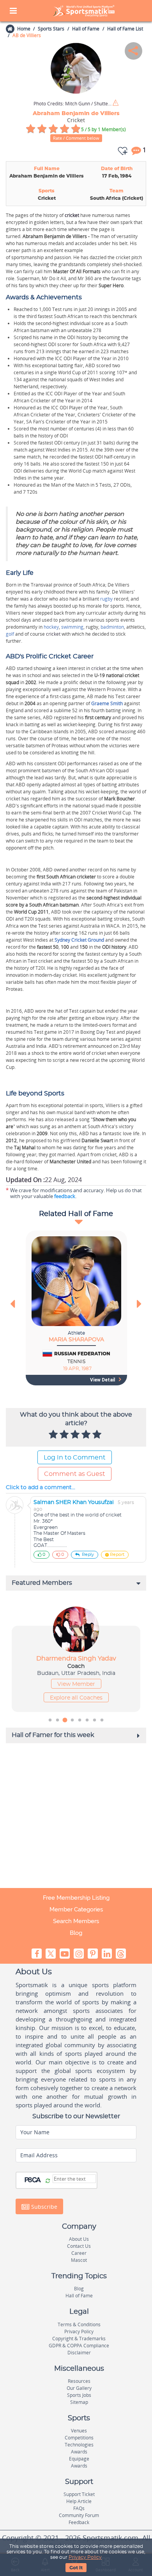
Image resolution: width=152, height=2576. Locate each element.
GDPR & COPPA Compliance (79, 2346)
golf (10, 634)
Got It (76, 2568)
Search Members (76, 1921)
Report (117, 1555)
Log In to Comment (75, 1458)
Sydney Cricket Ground (79, 940)
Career (79, 2253)
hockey (51, 627)
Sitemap (79, 2402)
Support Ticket (79, 2494)
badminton (112, 627)
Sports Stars (51, 29)
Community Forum (79, 2515)
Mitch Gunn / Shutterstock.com (72, 104)
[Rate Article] (98, 1435)
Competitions (79, 2438)
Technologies (79, 2445)
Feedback (79, 2522)
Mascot (79, 2260)
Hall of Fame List (125, 29)
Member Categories (76, 1909)
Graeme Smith (107, 703)
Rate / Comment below (76, 138)
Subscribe (43, 2207)
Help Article (79, 2501)
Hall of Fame (86, 29)
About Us (79, 2239)
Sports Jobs (79, 2395)
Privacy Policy (85, 2557)
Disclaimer (79, 2353)
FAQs (79, 2508)
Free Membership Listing (76, 1898)
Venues (79, 2431)
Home (24, 29)
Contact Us (79, 2246)
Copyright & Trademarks (79, 2339)
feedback (65, 1196)
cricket (72, 215)
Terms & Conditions (79, 2324)
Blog (76, 1933)
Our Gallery (79, 2388)
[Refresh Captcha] (48, 2181)
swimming (72, 627)
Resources (79, 2381)
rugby (106, 599)
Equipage (79, 2459)
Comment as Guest (75, 1474)
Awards (79, 2452)
